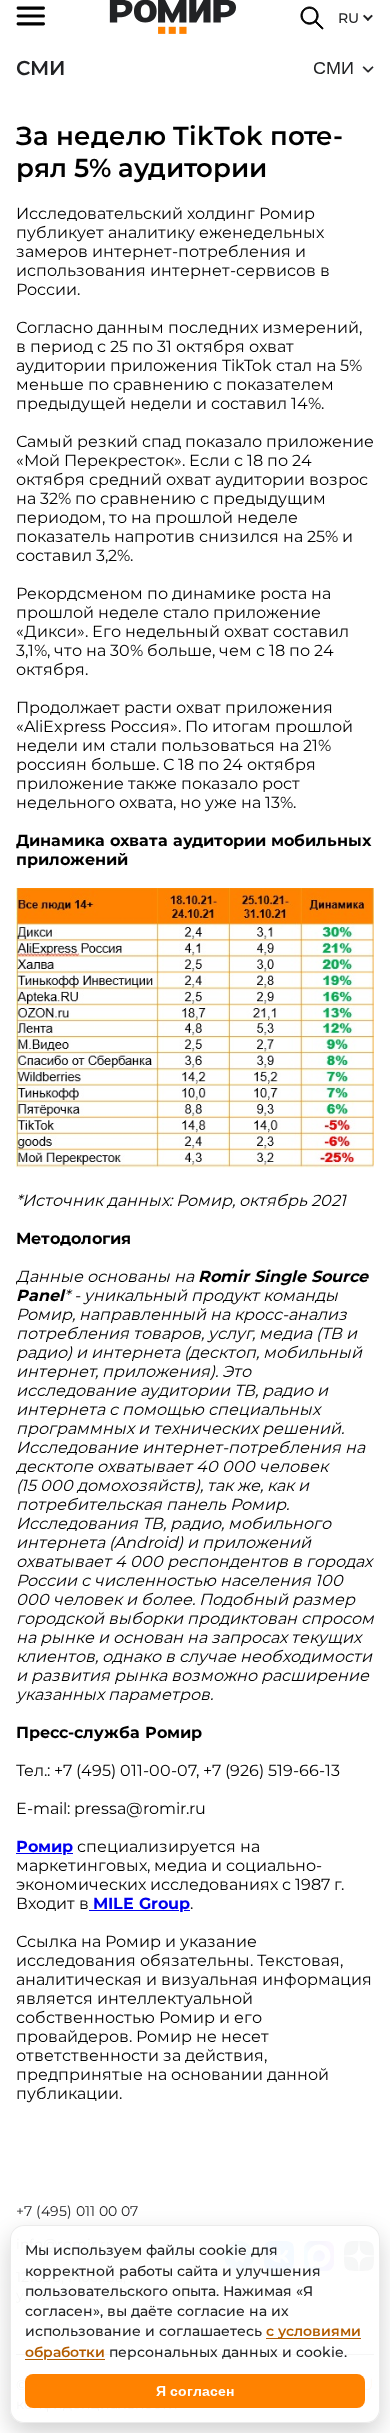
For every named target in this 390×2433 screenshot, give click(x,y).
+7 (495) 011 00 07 (77, 2211)
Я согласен (195, 2391)
